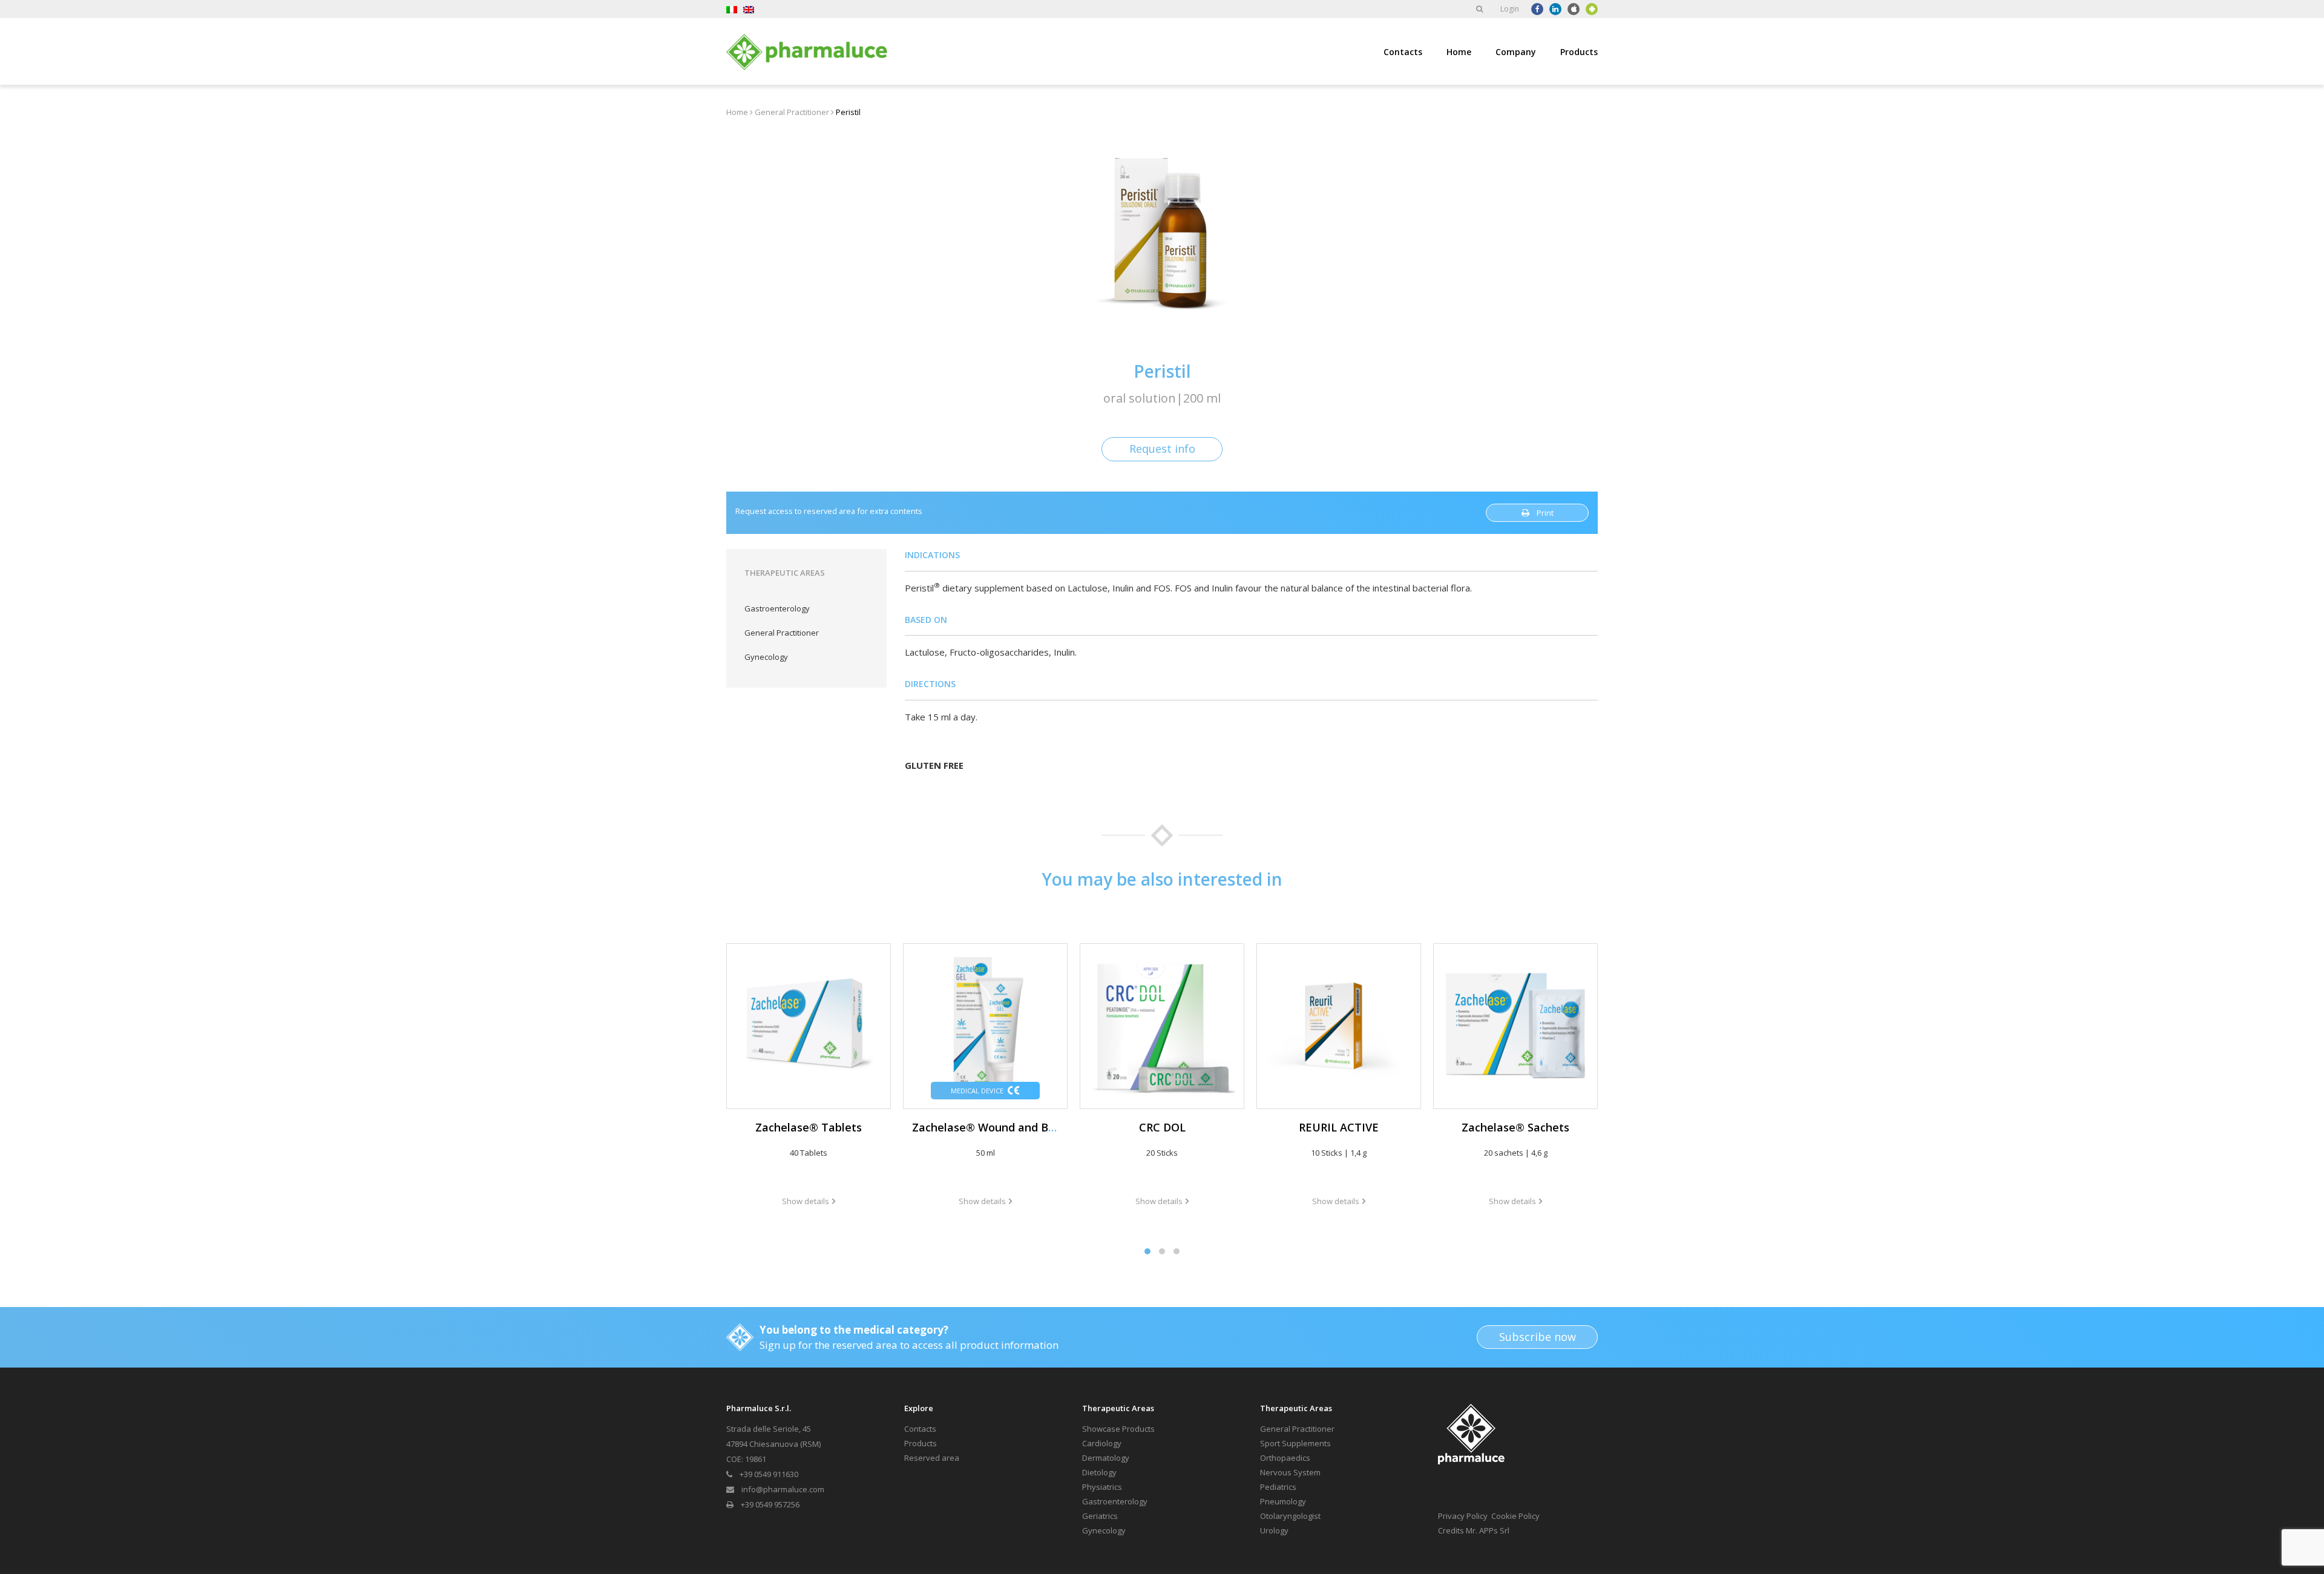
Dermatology (1106, 1458)
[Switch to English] (749, 9)
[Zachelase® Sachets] (1515, 1026)
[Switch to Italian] (732, 9)
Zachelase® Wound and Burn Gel (999, 1127)
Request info (1162, 449)
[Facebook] (1537, 9)
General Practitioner (792, 112)
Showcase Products (1118, 1429)
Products (1579, 52)
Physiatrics (1102, 1487)
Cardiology (1102, 1443)
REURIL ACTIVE (1339, 1127)
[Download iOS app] (1574, 9)
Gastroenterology (777, 608)
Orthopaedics (1285, 1458)
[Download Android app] (1592, 9)
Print (1545, 513)
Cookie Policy (1515, 1516)
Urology (1274, 1530)
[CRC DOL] (1162, 1026)
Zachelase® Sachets (1515, 1127)
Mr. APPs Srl (1488, 1530)
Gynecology (766, 657)
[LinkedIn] (1555, 9)
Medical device (977, 1091)
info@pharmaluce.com (783, 1489)
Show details (806, 1201)
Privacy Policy (1463, 1516)
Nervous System (1290, 1472)
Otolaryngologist (1290, 1516)
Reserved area (932, 1458)
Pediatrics (1278, 1487)
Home (1459, 52)
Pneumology (1283, 1501)
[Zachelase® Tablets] (809, 1026)
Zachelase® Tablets (809, 1127)
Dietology (1099, 1472)
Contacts (1403, 52)
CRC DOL (1162, 1127)
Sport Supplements (1295, 1443)
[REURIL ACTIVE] (1339, 1026)
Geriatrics (1100, 1516)
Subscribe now (1538, 1337)
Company (1516, 52)
